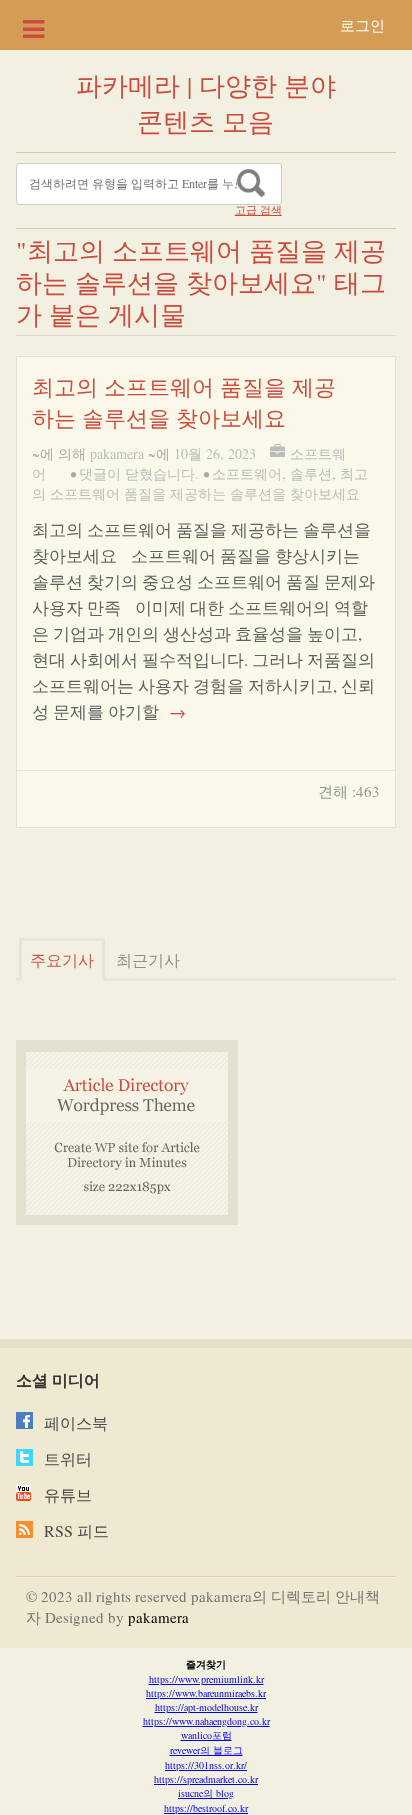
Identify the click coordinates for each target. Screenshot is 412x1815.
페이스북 (76, 1422)
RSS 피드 (76, 1530)
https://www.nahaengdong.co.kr (206, 1721)
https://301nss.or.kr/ (206, 1765)
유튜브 (68, 1494)
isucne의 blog (206, 1793)
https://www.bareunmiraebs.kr (206, 1693)
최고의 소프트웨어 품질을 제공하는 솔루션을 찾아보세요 (200, 483)
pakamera (117, 453)
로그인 (362, 25)
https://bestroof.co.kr (206, 1808)
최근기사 (148, 959)
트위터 (68, 1458)
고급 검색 (258, 210)
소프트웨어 (247, 473)
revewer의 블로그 (206, 1750)
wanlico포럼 (206, 1735)
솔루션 (311, 473)
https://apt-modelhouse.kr (206, 1707)
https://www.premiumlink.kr (206, 1679)
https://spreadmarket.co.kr (206, 1779)
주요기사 (62, 959)
